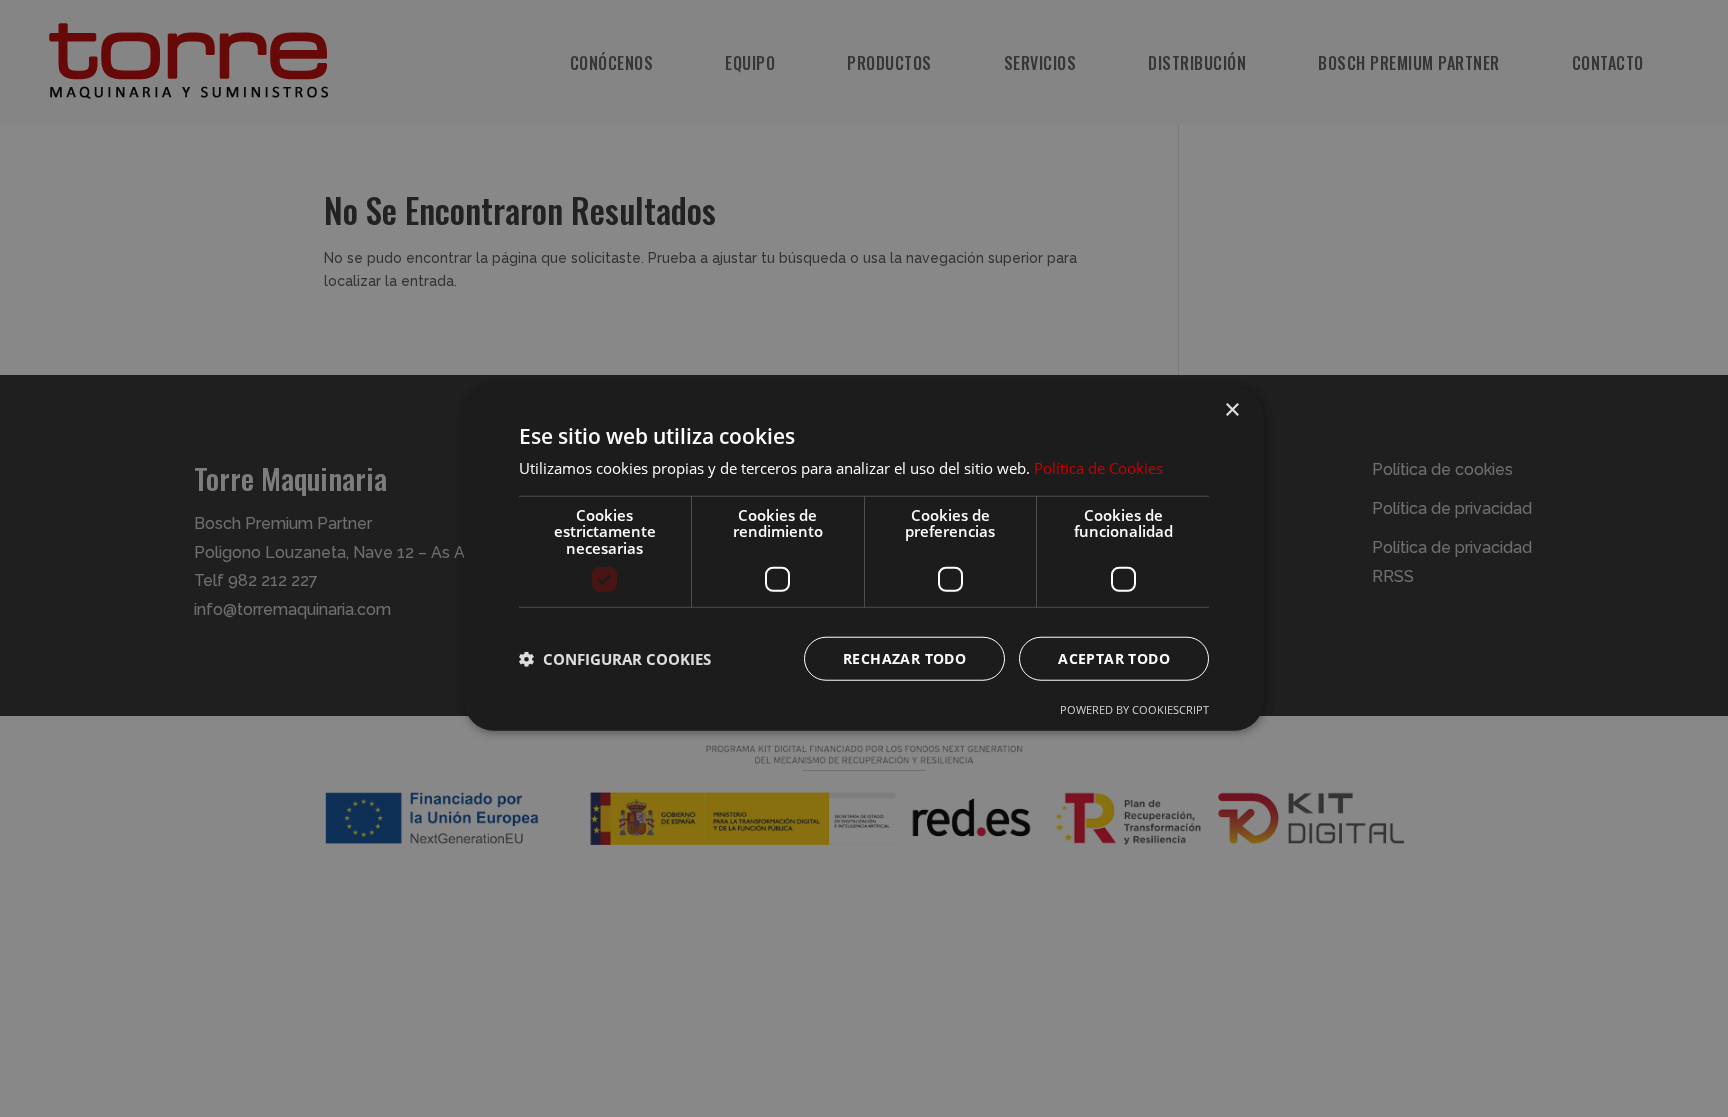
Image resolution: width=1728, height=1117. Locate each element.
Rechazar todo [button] (904, 658)
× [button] (1231, 409)
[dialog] (864, 558)
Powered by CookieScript (1134, 709)
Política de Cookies (1098, 468)
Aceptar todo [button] (1114, 658)
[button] (615, 659)
